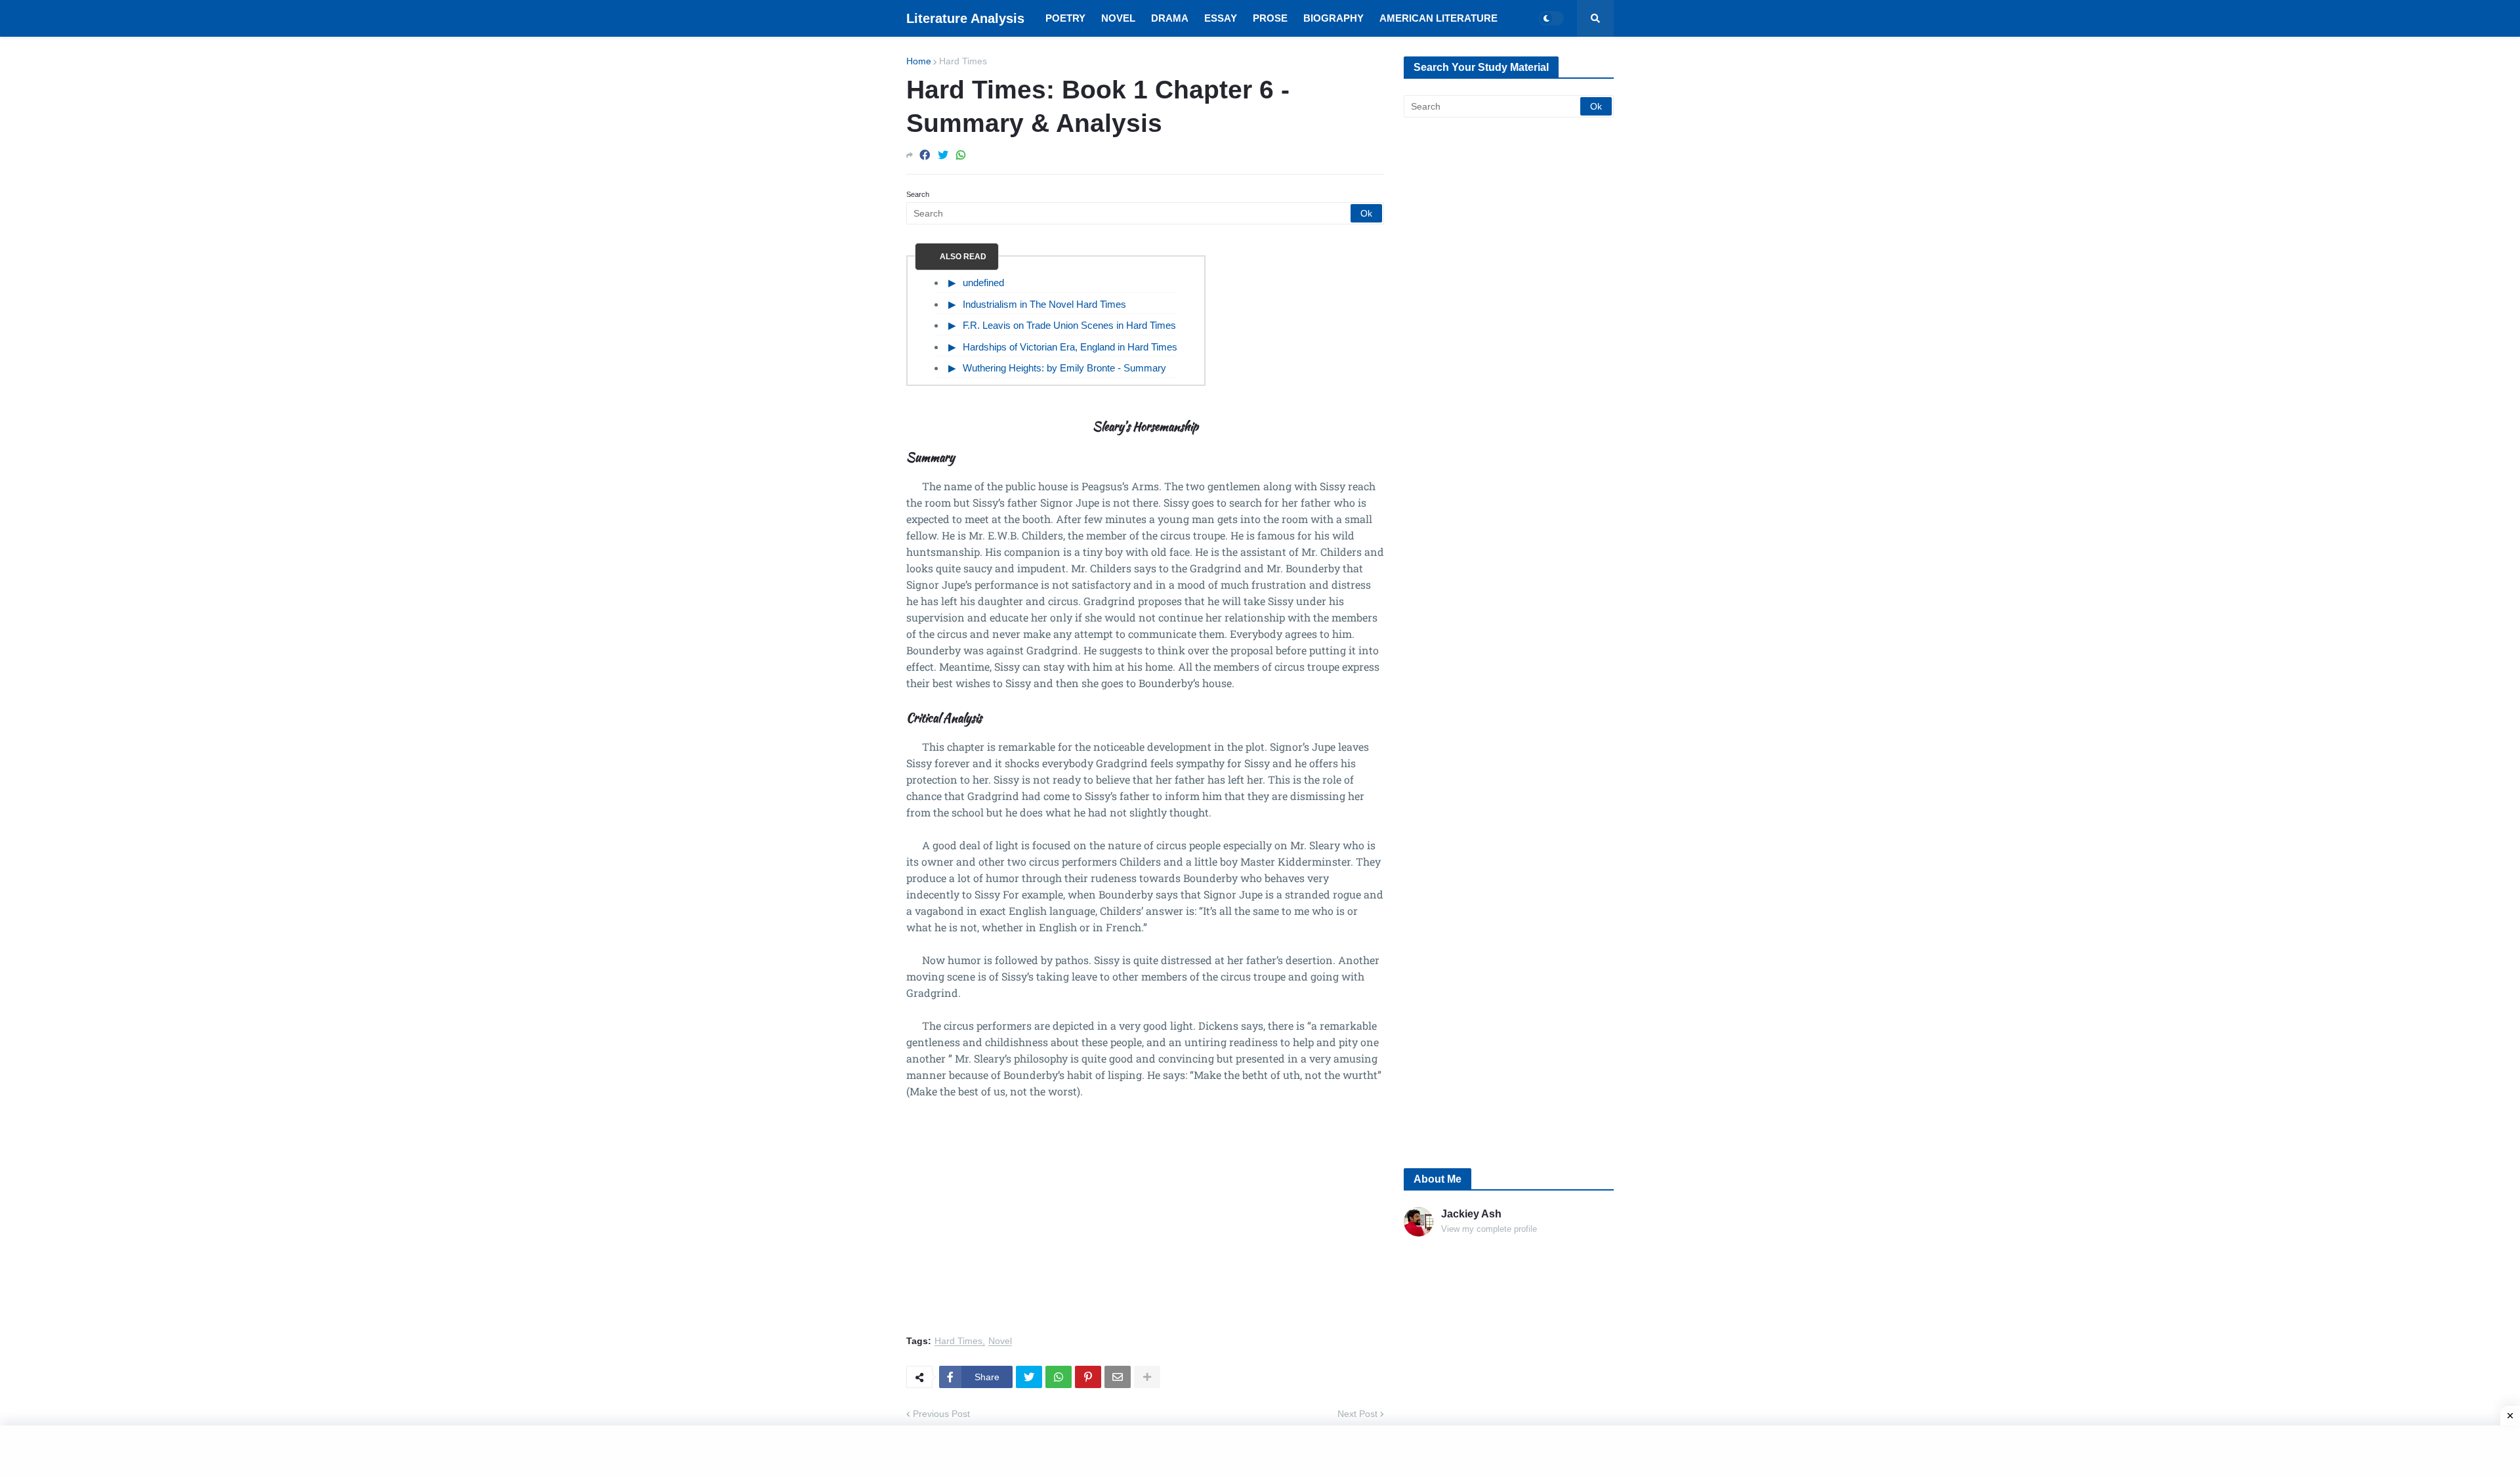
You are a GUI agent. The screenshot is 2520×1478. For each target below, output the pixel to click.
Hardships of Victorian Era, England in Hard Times (1070, 347)
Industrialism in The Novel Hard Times (1044, 304)
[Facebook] (925, 155)
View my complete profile (1489, 1229)
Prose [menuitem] (1270, 18)
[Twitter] (943, 155)
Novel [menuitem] (1118, 18)
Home (919, 61)
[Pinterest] (1088, 1377)
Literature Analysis (965, 18)
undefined (983, 283)
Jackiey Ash (1471, 1214)
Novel (1000, 1341)
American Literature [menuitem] (1438, 18)
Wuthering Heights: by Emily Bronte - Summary (1064, 368)
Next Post (1357, 1414)
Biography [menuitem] (1333, 18)
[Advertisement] (1145, 1225)
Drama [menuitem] (1170, 18)
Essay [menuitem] (1221, 18)
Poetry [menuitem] (1065, 18)
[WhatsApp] (961, 155)
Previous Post (941, 1414)
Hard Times (963, 61)
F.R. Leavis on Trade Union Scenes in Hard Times (1069, 325)
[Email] (1118, 1377)
